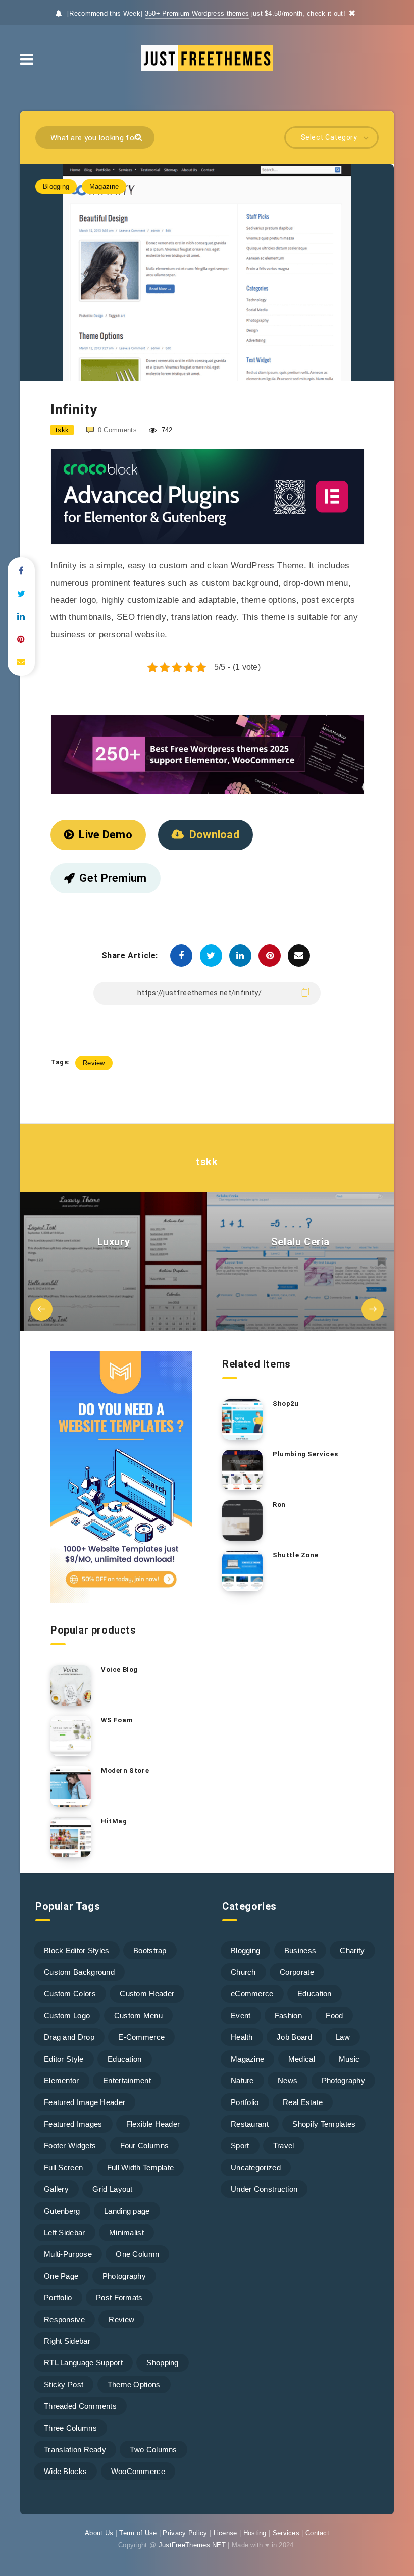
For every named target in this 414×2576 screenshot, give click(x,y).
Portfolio (58, 2298)
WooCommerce (138, 2471)
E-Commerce (141, 2037)
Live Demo (106, 835)
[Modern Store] (71, 1786)
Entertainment (127, 2081)
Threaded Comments (80, 2406)
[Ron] (242, 1520)
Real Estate (303, 2102)
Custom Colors (70, 1994)
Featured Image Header (85, 2102)
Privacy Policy (185, 2533)
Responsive (64, 2319)
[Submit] (140, 137)
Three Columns (70, 2428)
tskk (207, 1162)
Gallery (56, 2189)
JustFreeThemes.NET (192, 2545)
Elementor (62, 2081)
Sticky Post (64, 2384)
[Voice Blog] (71, 1686)
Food (334, 2015)
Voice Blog (119, 1670)
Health (242, 2037)
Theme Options (134, 2384)
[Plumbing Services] (242, 1470)
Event (241, 2015)
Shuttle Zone (295, 1555)
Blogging (56, 187)
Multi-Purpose (68, 2254)
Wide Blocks (65, 2471)
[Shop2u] (242, 1420)
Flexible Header (153, 2124)
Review (94, 1063)
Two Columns (153, 2450)
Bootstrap (150, 1950)
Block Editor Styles (77, 1950)
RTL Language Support (83, 2363)
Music (349, 2059)
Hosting (255, 2533)
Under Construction (264, 2189)
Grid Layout (112, 2189)
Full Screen (63, 2167)
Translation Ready (75, 2450)
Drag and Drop (69, 2037)
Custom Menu (138, 2015)
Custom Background (79, 1972)
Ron (279, 1505)
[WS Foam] (71, 1736)
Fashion (288, 2015)
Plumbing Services (305, 1454)
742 (166, 430)
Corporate (297, 1972)
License (225, 2533)
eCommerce (252, 1994)
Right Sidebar (67, 2341)
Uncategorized (256, 2167)
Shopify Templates (324, 2124)
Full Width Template (141, 2167)
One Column (137, 2254)
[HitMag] (71, 1837)
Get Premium (113, 878)
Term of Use (138, 2533)
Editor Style (64, 2059)
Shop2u (286, 1404)
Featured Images (73, 2124)
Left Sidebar (65, 2232)
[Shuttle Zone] (242, 1571)
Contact (317, 2533)
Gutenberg (62, 2211)
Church (243, 1972)
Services (286, 2533)
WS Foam (117, 1720)
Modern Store (125, 1771)
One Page (61, 2276)
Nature (242, 2081)
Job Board (294, 2037)
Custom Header (147, 1994)
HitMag (114, 1821)
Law (343, 2037)
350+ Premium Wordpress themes (197, 13)
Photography (124, 2276)
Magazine (104, 187)
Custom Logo (67, 2015)
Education (125, 2059)
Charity (352, 1950)
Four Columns (145, 2146)
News (288, 2081)
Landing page (127, 2211)
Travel (284, 2146)
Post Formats (119, 2298)
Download (214, 835)
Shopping (162, 2363)
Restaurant (250, 2124)
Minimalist (126, 2232)
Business (300, 1950)
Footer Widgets (70, 2146)
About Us (99, 2533)
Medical (302, 2059)
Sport (240, 2146)
